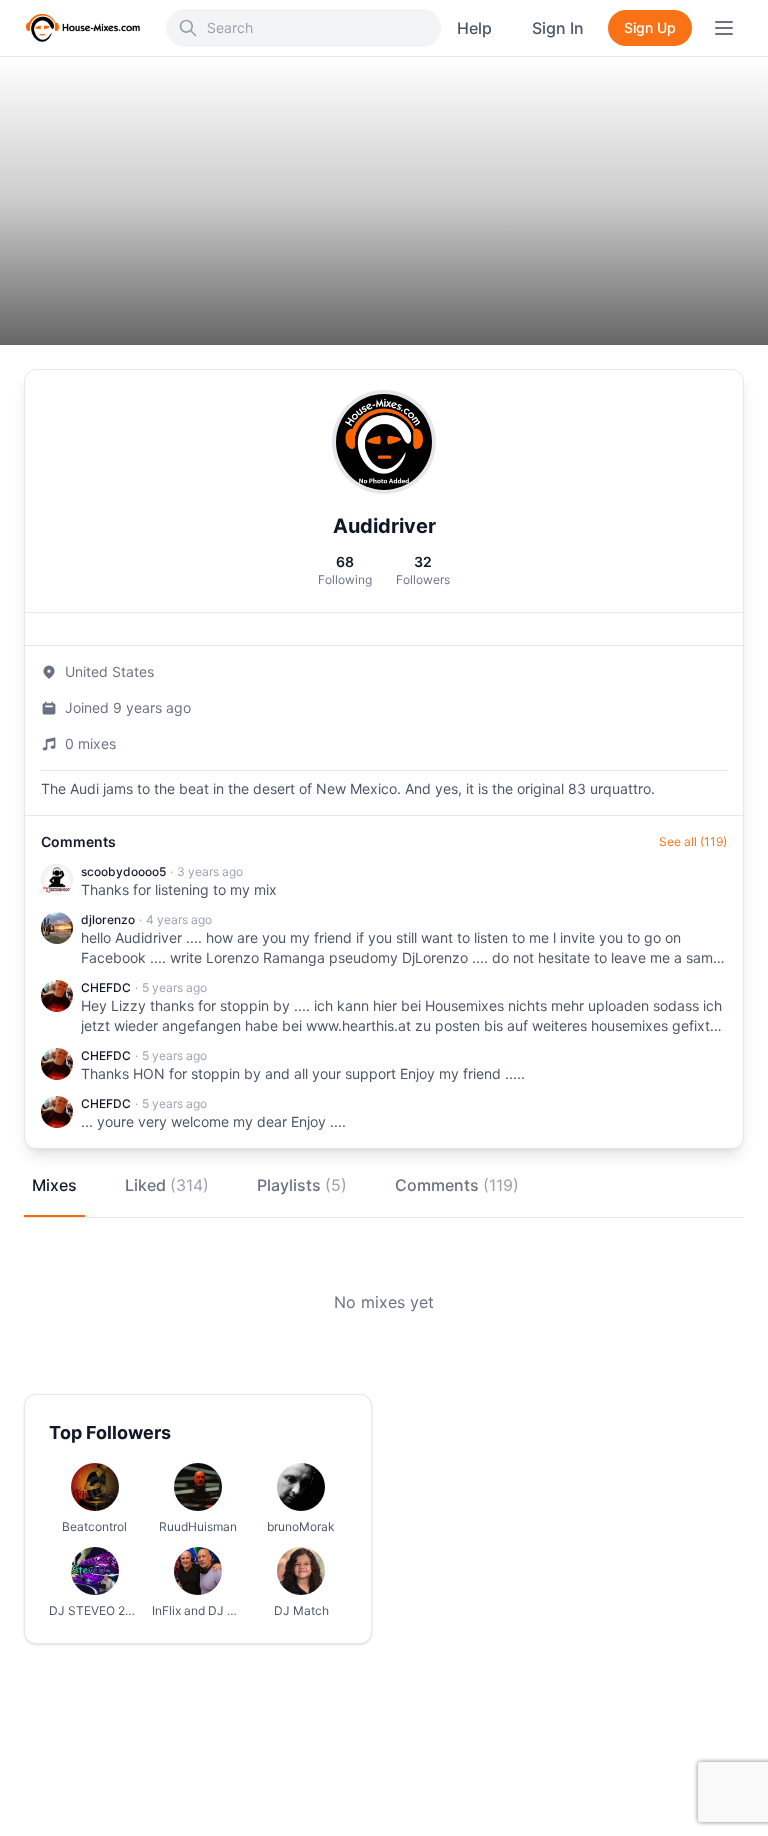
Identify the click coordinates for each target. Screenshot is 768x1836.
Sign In (558, 28)
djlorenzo (108, 919)
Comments (457, 1185)
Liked (167, 1185)
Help (474, 28)
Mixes (54, 1185)
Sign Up (650, 27)
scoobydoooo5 (123, 871)
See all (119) (693, 841)
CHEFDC (106, 987)
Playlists (302, 1185)
